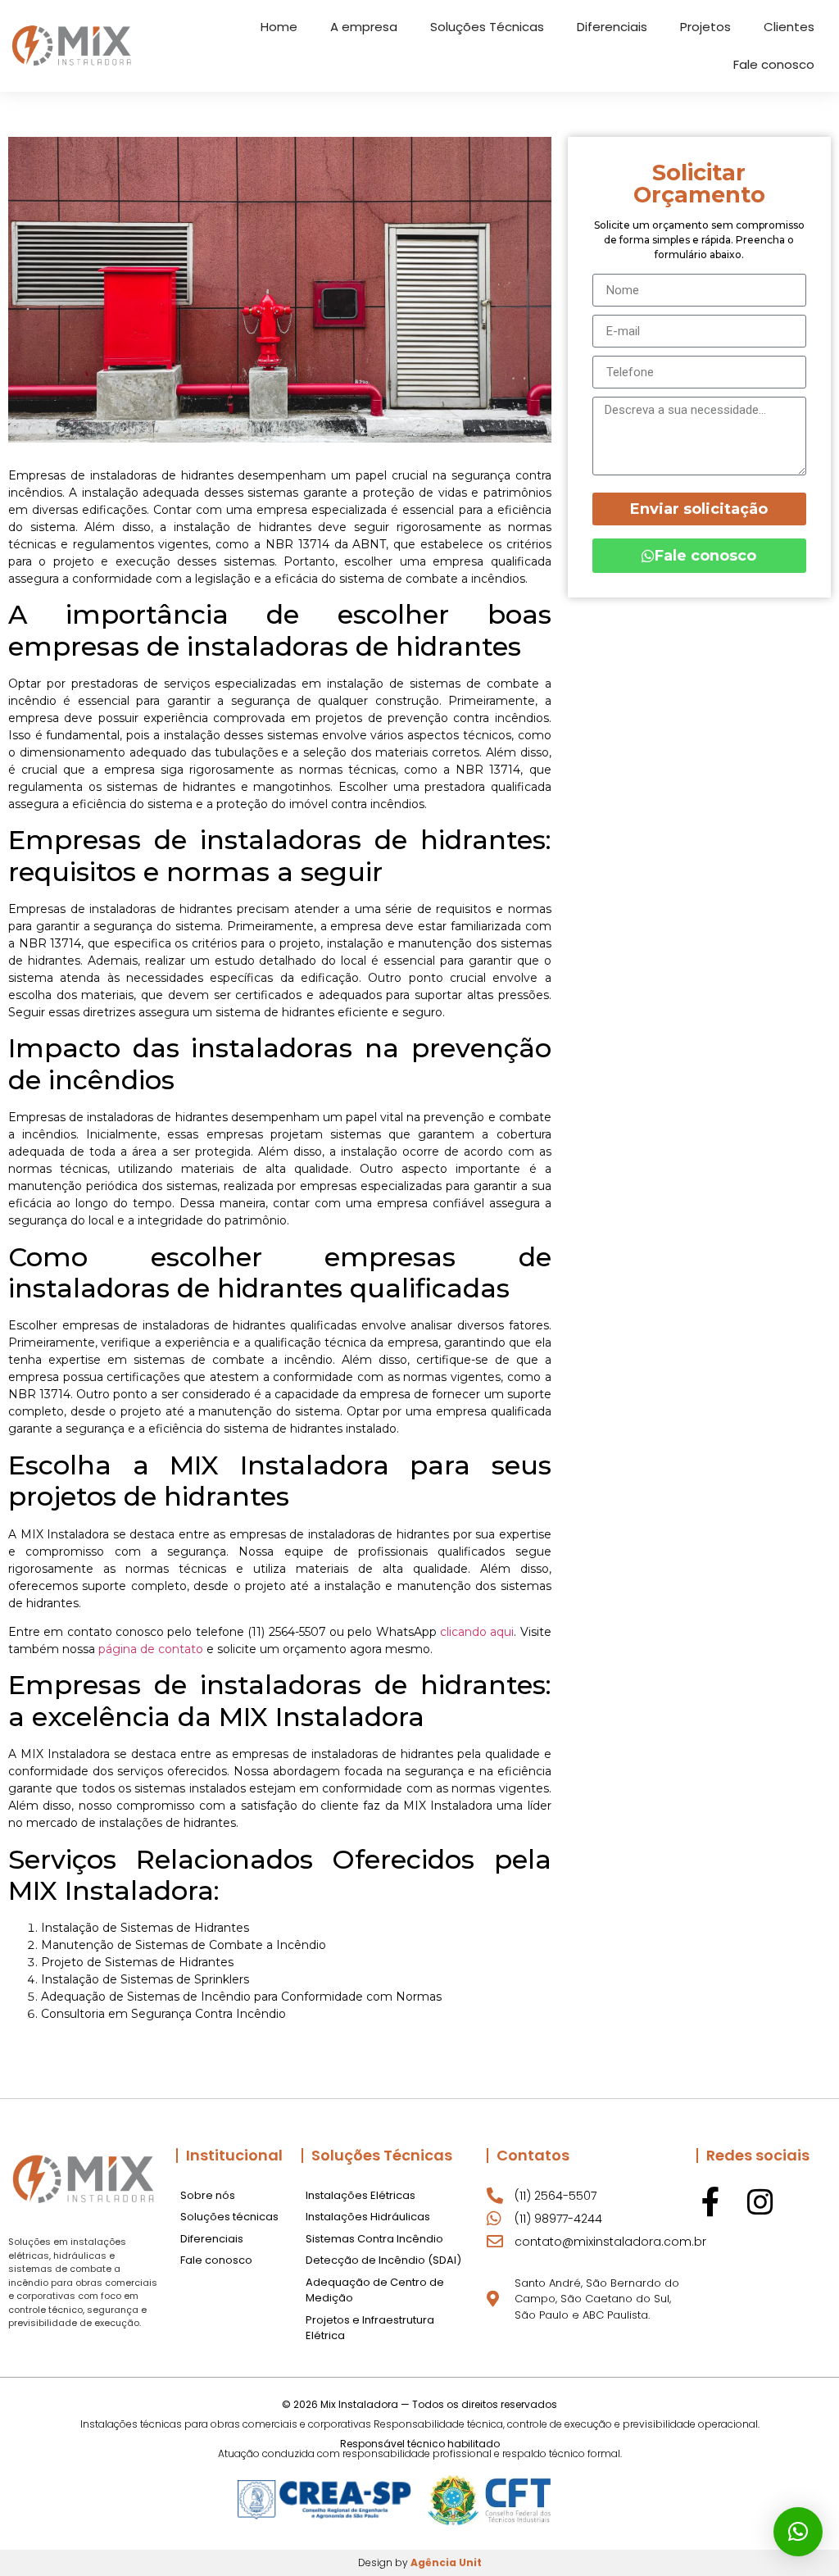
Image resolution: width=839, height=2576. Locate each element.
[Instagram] (760, 2202)
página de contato (151, 1649)
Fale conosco (774, 64)
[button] (798, 2532)
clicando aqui (477, 1632)
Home (279, 27)
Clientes (789, 27)
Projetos (705, 27)
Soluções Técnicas (487, 27)
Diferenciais (612, 27)
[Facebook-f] (711, 2202)
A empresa (364, 27)
